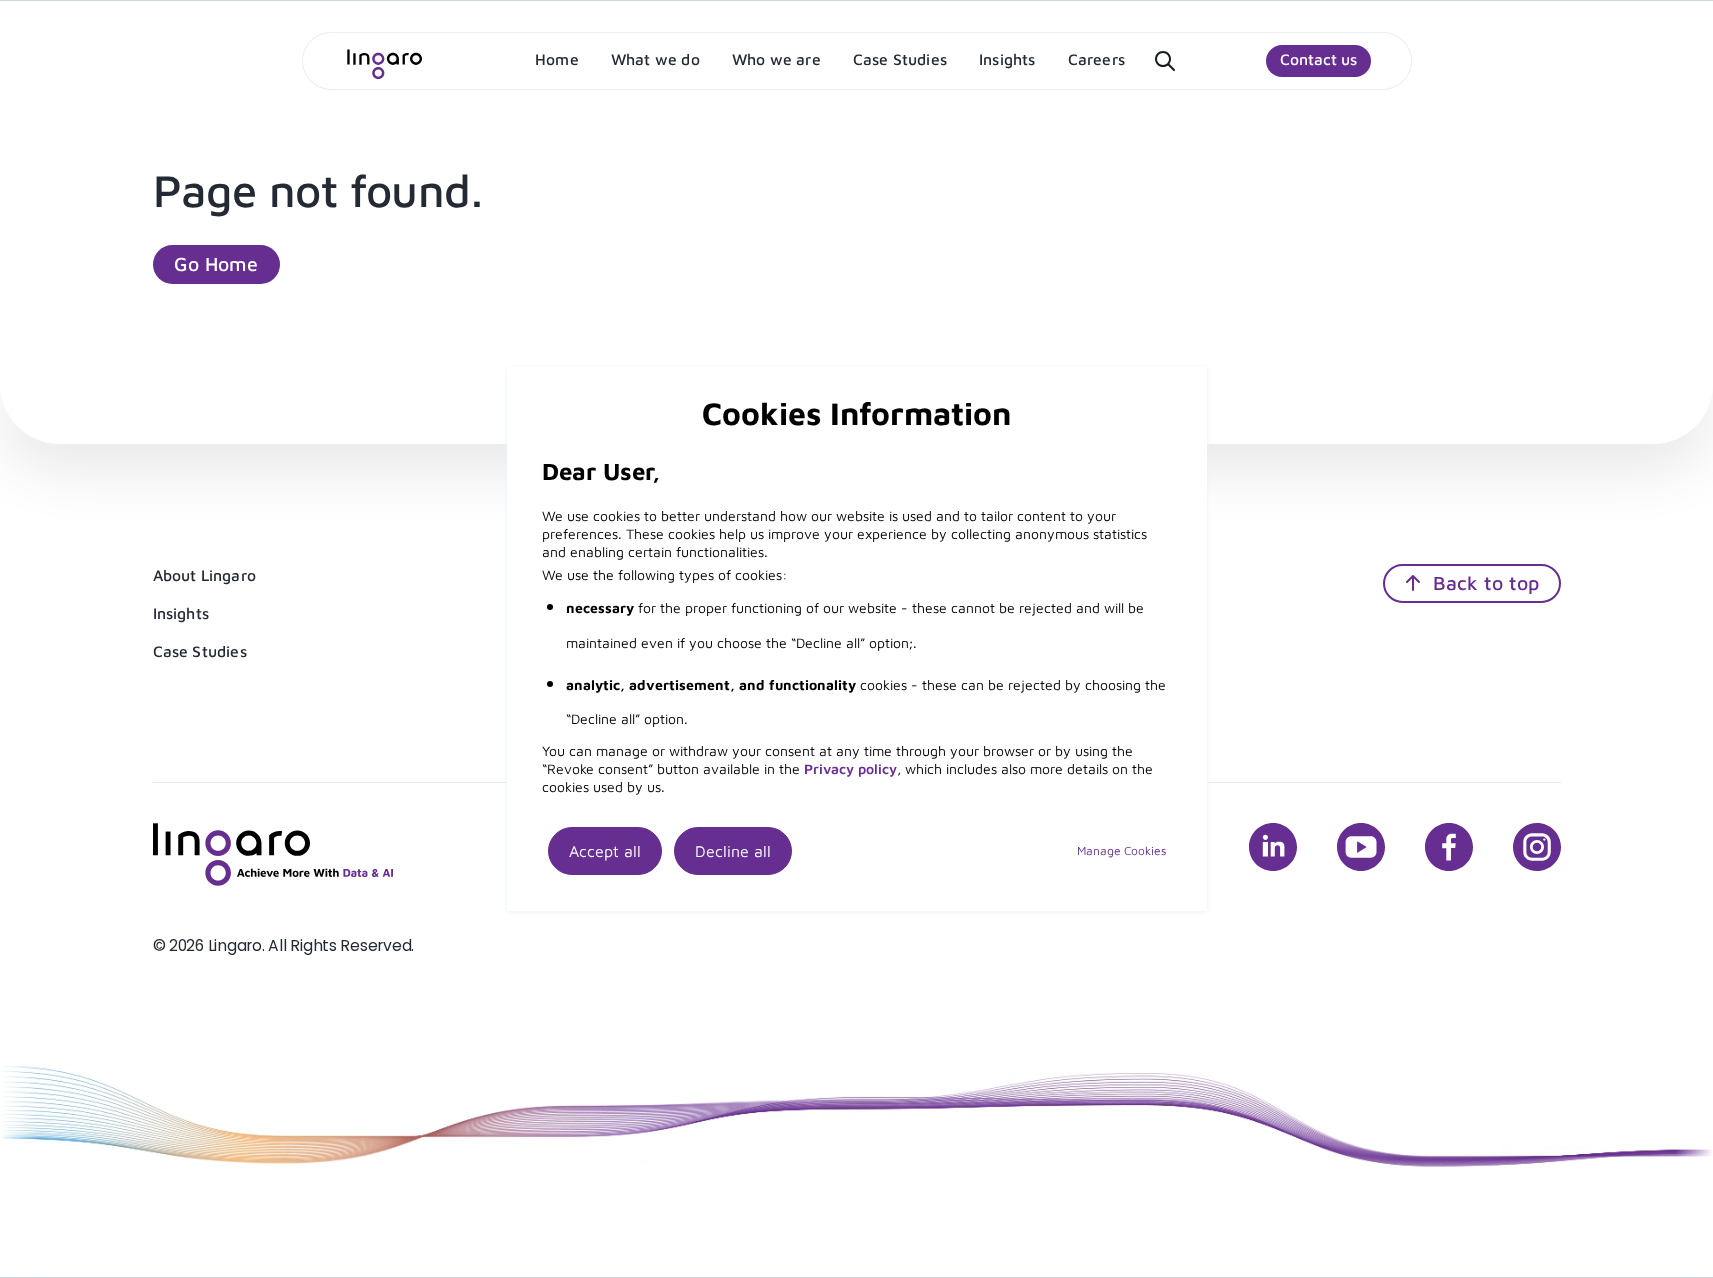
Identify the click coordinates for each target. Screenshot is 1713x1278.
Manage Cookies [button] (1121, 850)
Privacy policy (850, 768)
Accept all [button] (605, 851)
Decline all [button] (733, 851)
